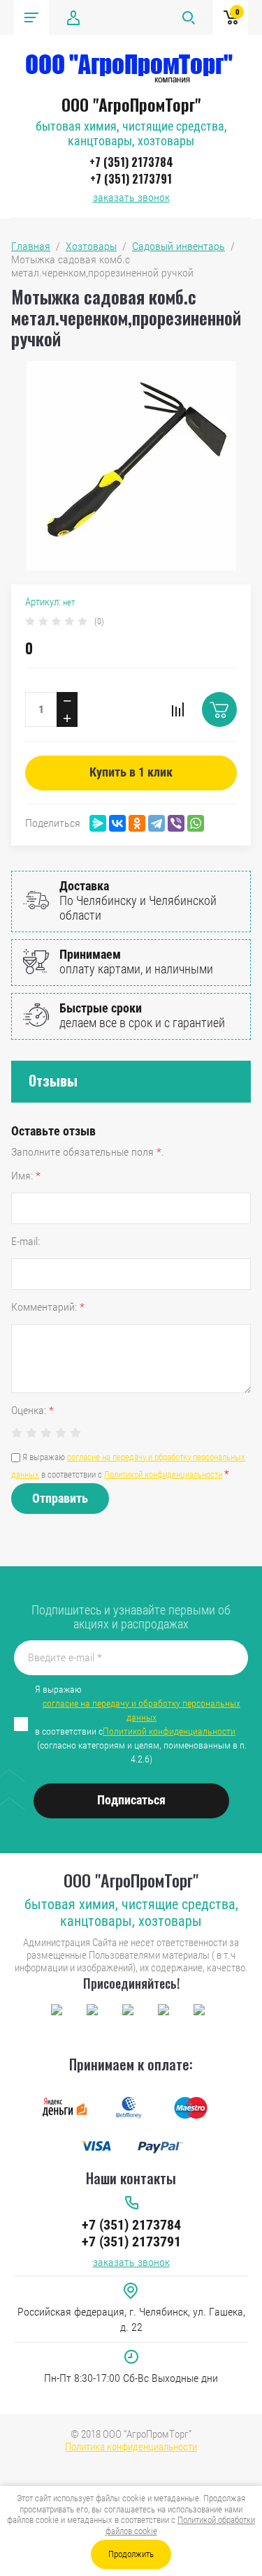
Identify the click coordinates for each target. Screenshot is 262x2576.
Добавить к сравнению (177, 709)
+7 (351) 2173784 (131, 162)
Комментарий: (48, 1307)
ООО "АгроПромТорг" (131, 104)
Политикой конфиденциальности (163, 1474)
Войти (73, 17)
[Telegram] (157, 823)
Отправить (60, 1498)
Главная (31, 246)
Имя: (26, 1176)
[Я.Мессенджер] (98, 823)
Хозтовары (91, 246)
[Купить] (219, 709)
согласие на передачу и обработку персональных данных (141, 1710)
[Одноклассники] (137, 823)
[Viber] (176, 823)
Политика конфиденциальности (131, 2447)
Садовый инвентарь (179, 246)
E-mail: (26, 1241)
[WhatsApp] (196, 823)
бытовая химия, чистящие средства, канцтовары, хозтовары (131, 133)
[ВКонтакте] (117, 823)
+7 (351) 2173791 (131, 179)
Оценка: (32, 1410)
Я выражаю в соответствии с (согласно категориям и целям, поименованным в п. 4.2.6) (141, 1724)
